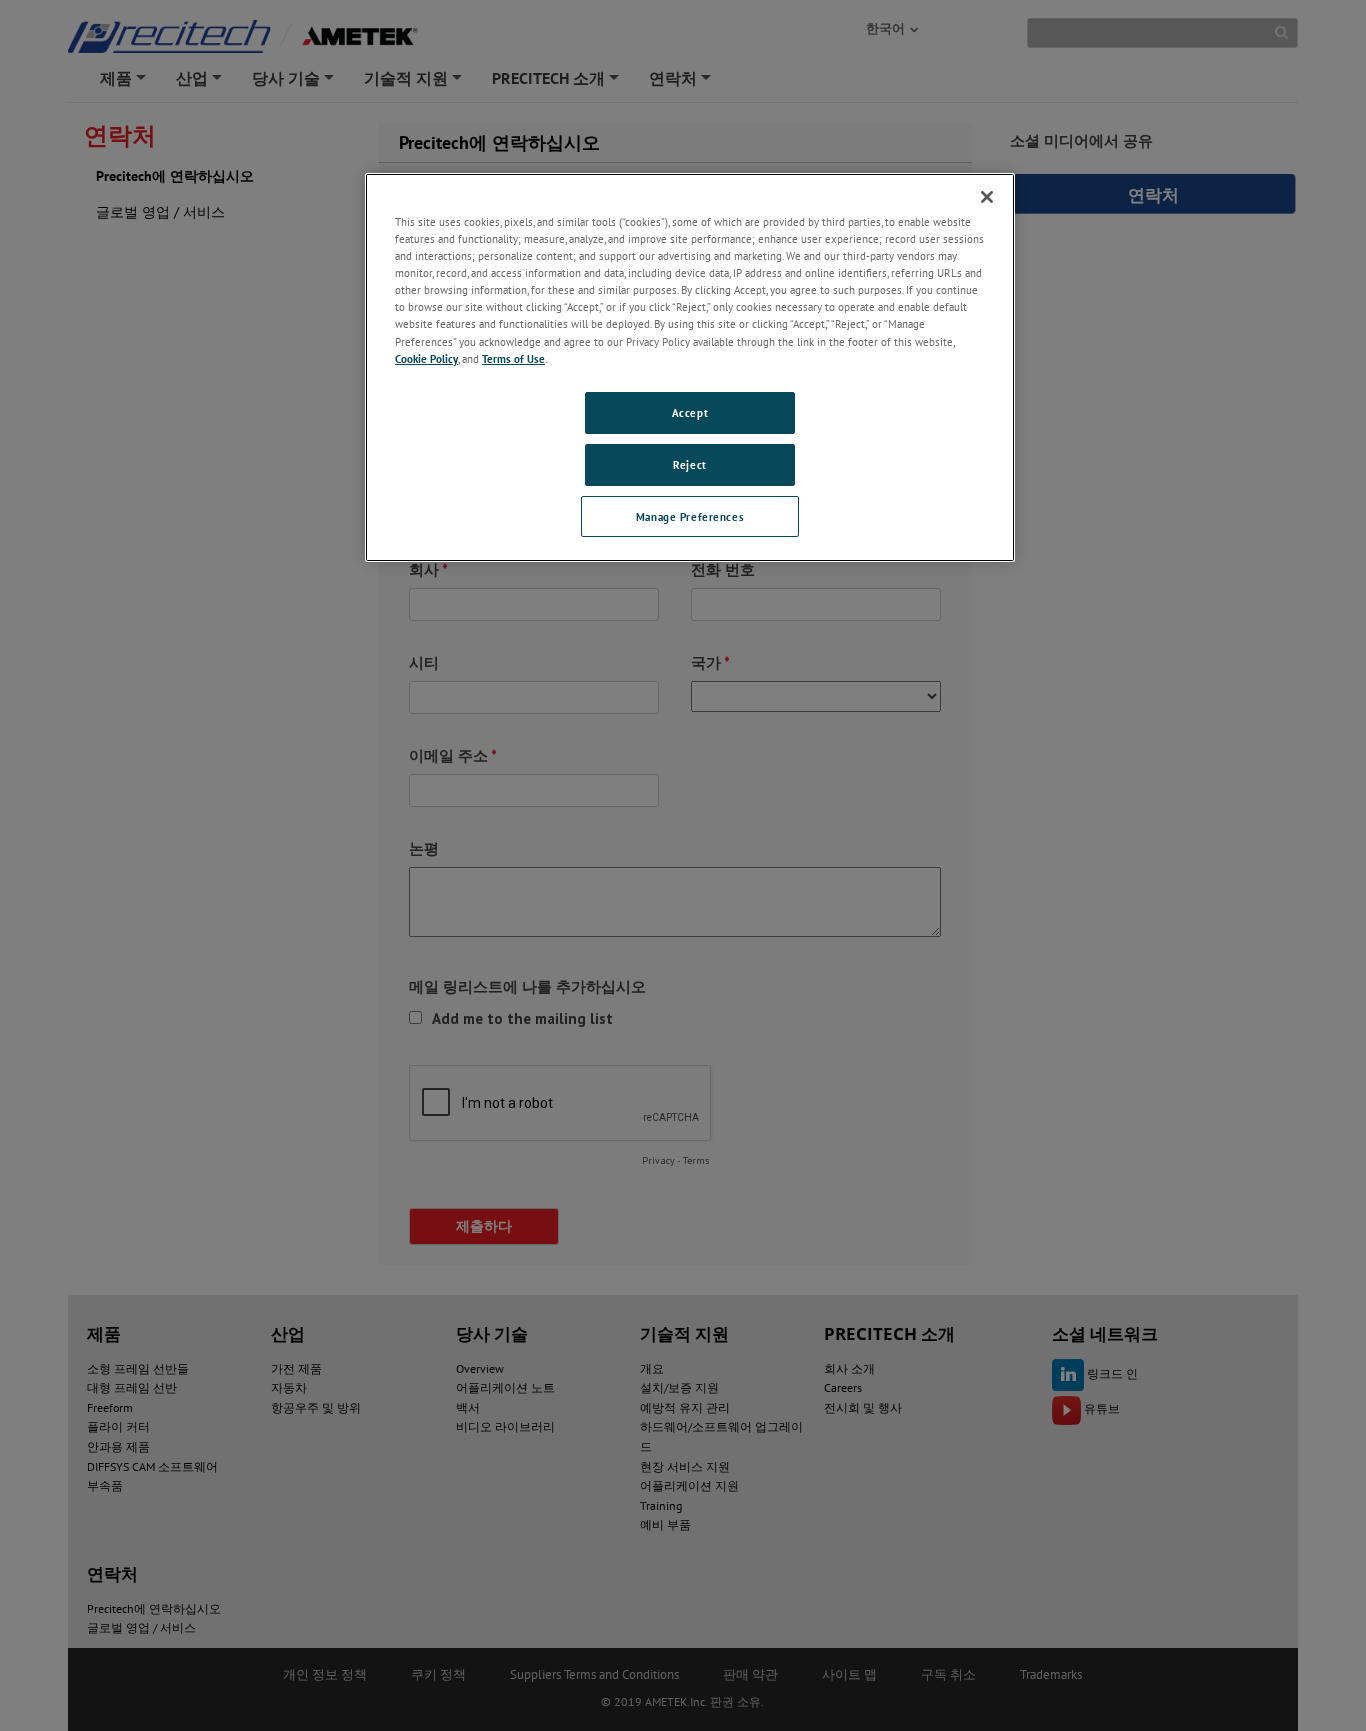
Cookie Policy (426, 358)
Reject (689, 464)
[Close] (987, 197)
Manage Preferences (690, 516)
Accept (690, 412)
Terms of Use (513, 358)
